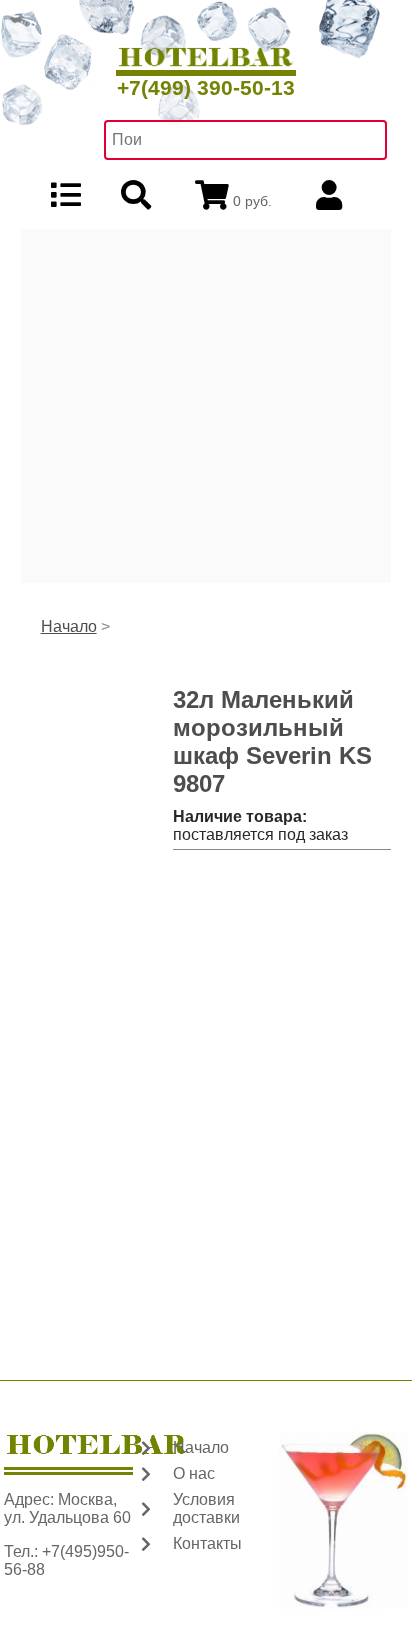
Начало (69, 626)
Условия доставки (206, 1508)
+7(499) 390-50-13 (206, 87)
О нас (194, 1473)
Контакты (207, 1543)
